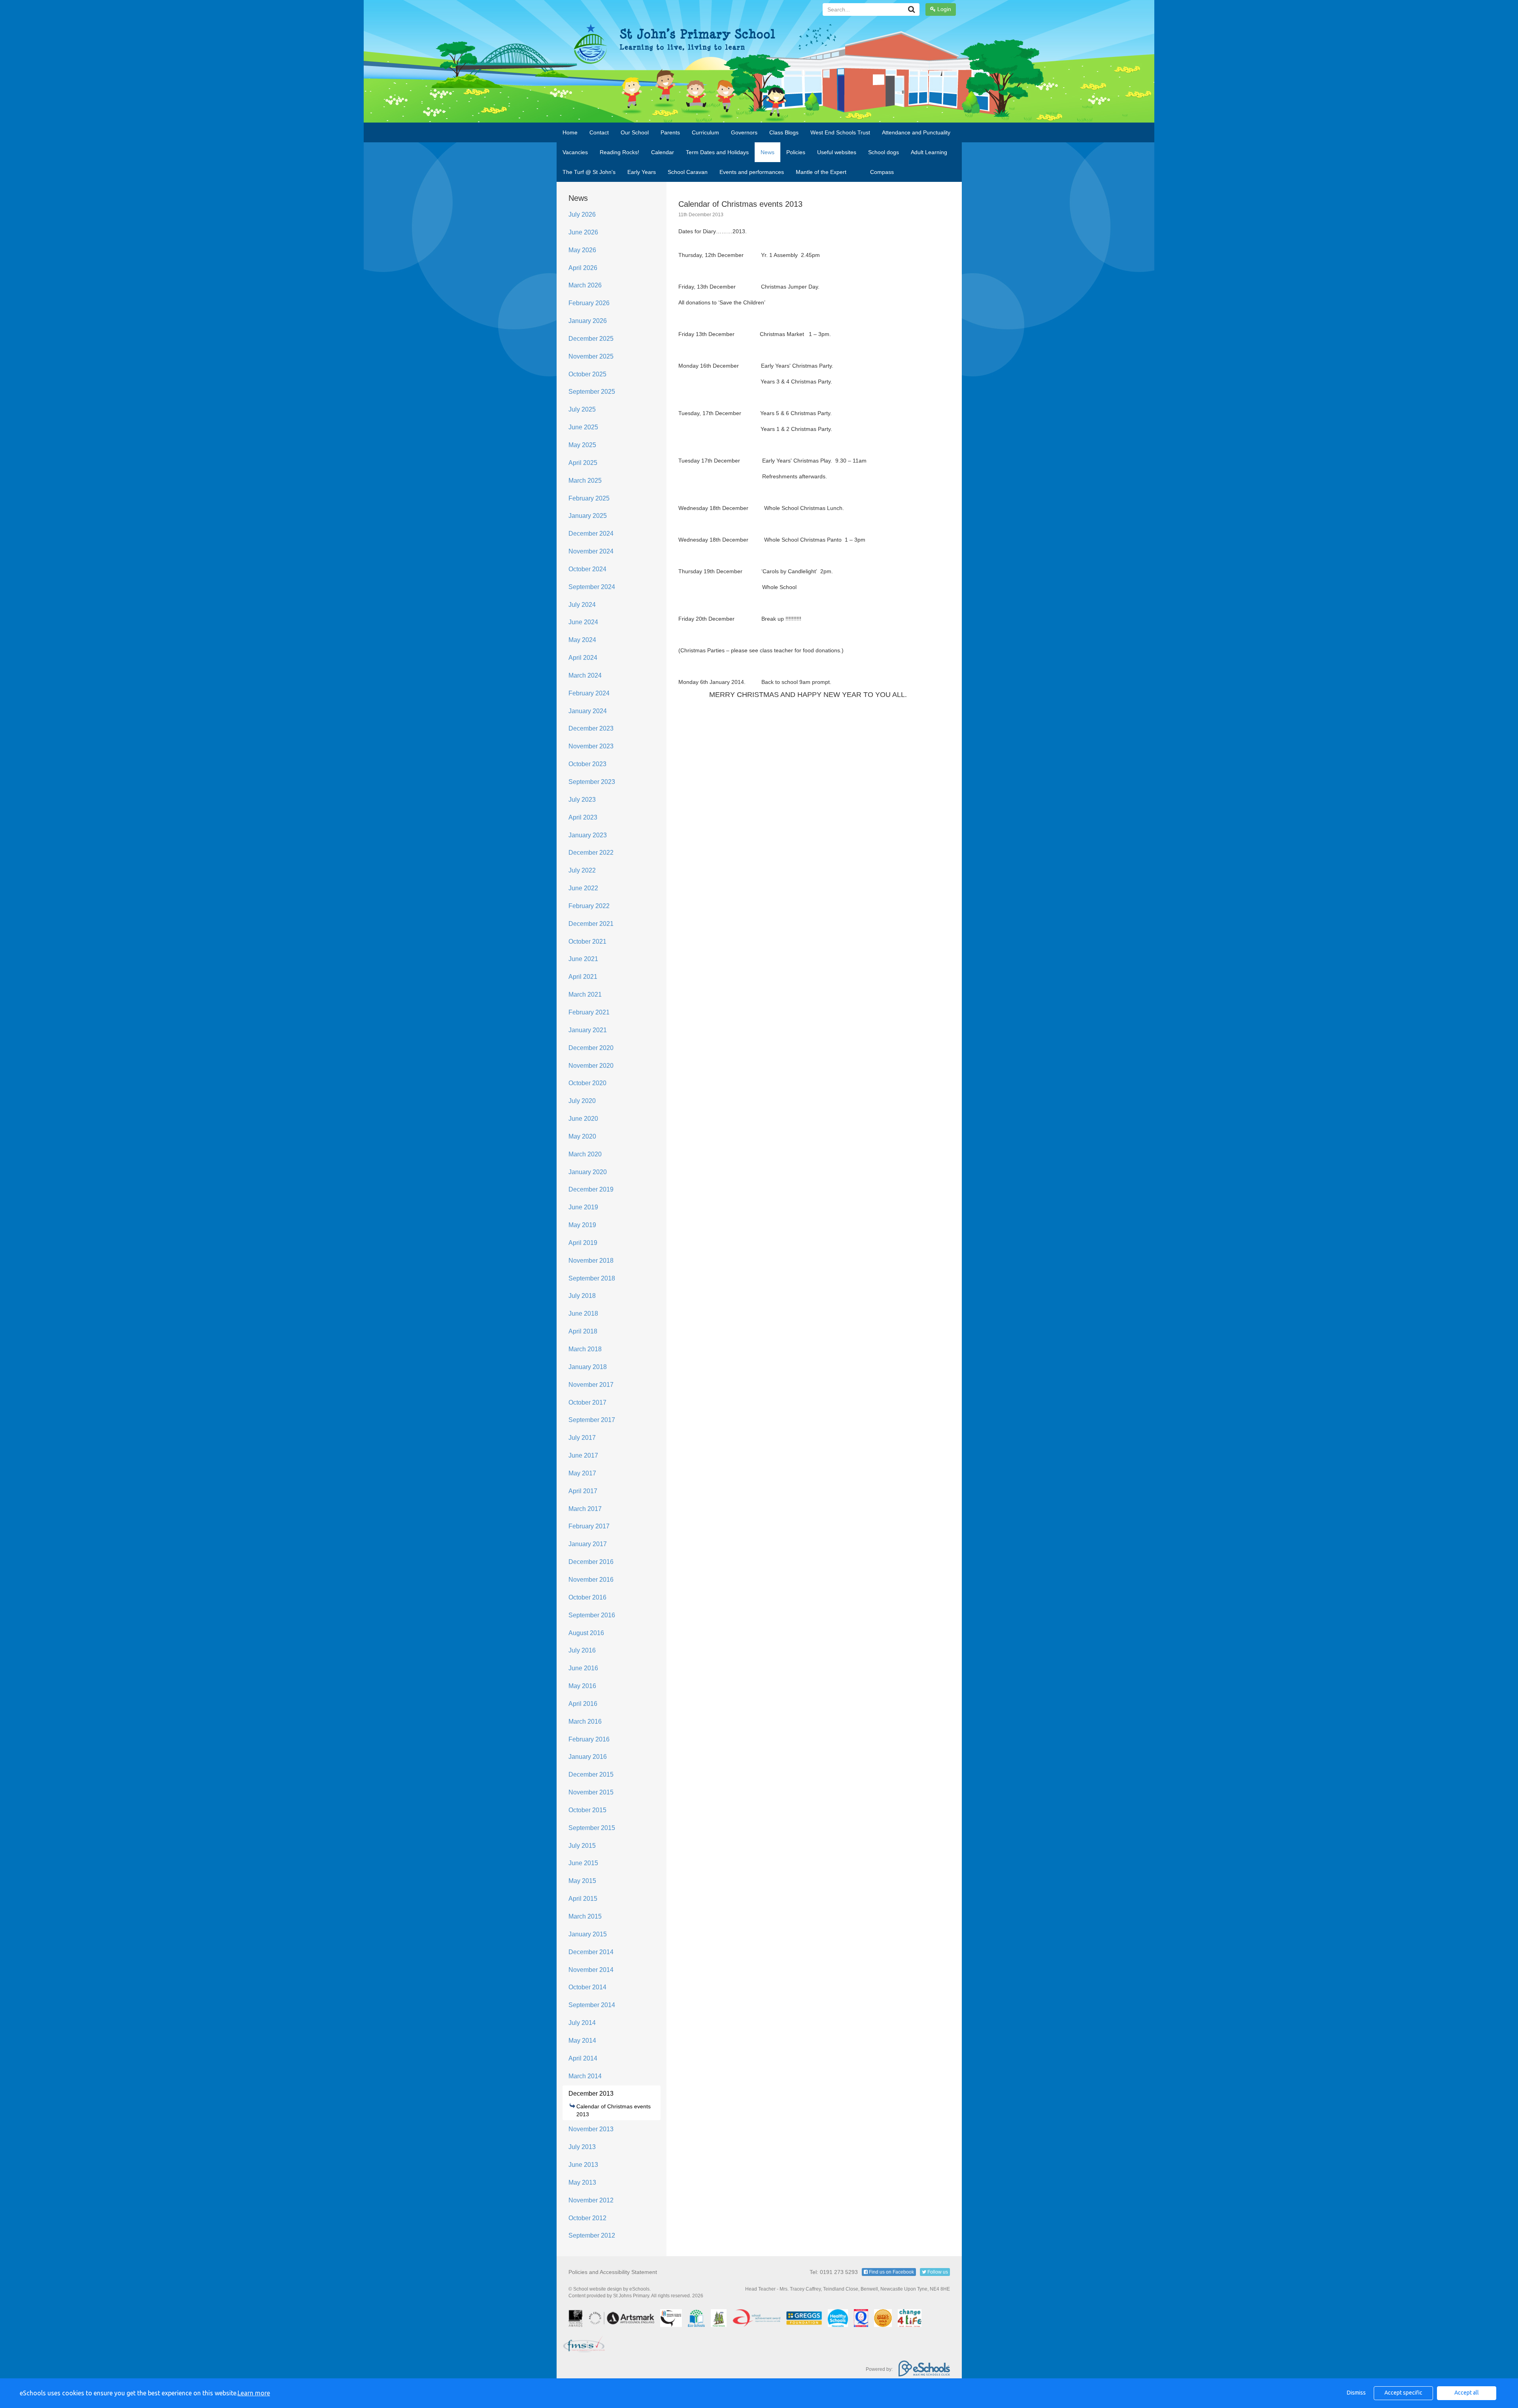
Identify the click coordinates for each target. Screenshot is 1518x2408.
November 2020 (591, 1066)
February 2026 (589, 303)
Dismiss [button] (1356, 2393)
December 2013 (591, 2094)
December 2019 (591, 1189)
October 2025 (587, 374)
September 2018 (592, 1278)
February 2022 (589, 906)
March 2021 (585, 994)
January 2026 (588, 321)
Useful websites (837, 152)
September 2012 (592, 2235)
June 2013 (583, 2165)
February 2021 (589, 1012)
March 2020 (585, 1154)
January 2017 (588, 1544)
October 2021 (587, 941)
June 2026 (583, 232)
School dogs (884, 152)
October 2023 (587, 764)
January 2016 (588, 1757)
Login (943, 9)
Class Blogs (784, 132)
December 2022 (591, 853)
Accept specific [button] (1403, 2393)
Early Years (642, 172)
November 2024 (591, 551)
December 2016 (591, 1562)
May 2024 (582, 640)
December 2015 (591, 1774)
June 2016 (583, 1668)
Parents (670, 132)
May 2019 (582, 1225)
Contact (599, 132)
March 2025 (585, 481)
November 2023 (591, 746)
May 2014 (582, 2041)
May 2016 (582, 1686)
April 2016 (583, 1704)
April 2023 (583, 817)
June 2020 (583, 1119)
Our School (635, 132)
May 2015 (582, 1881)
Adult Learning (929, 152)
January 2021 (588, 1030)
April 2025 (583, 463)
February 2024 (589, 693)
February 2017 (589, 1526)
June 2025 (583, 427)
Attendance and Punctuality (916, 132)
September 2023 (592, 782)
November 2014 (591, 1970)
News (767, 152)
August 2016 (586, 1633)
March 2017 (585, 1509)
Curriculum (705, 132)
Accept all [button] (1467, 2393)
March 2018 (585, 1349)
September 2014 (592, 2005)
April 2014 (583, 2058)
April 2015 (583, 1899)
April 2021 (583, 977)
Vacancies (575, 152)
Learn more (254, 2393)
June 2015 (583, 1863)
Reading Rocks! (619, 152)
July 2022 (582, 870)
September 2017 (592, 1420)
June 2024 (583, 622)
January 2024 (588, 711)
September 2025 (592, 392)
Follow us (937, 2272)
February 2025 (589, 498)
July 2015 (582, 1846)
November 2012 (591, 2200)
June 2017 (583, 1455)
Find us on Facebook (891, 2272)
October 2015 (587, 1810)
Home (570, 132)
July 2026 (582, 214)
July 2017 (582, 1438)
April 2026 (583, 268)
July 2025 (582, 409)
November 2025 (591, 356)
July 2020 (582, 1101)
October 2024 (587, 569)
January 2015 (588, 1934)
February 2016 (589, 1739)
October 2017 (587, 1402)
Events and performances (752, 172)
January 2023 (588, 835)
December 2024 (591, 534)
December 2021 (591, 924)
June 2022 (583, 888)
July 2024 (582, 605)
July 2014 (582, 2023)
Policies (796, 152)
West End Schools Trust (840, 132)
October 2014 (587, 1987)
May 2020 (582, 1136)
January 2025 (588, 516)
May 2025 (582, 445)
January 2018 (588, 1367)
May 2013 (582, 2182)
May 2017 (582, 1473)
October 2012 (587, 2218)
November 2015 (591, 1792)
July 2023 (582, 800)
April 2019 (583, 1243)
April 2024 (583, 658)
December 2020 (591, 1048)
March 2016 (585, 1721)
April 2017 (583, 1491)
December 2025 (591, 339)
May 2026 (582, 250)
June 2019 (583, 1207)
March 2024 (585, 675)
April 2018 (583, 1331)
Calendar (663, 152)
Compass (882, 172)
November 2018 (591, 1261)
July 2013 (582, 2147)
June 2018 (583, 1314)
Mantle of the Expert (821, 172)
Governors (744, 132)
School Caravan (688, 172)
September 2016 (592, 1615)
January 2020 (588, 1172)
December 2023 (591, 728)
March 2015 (585, 1916)
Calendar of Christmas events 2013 (614, 2110)
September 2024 (592, 587)
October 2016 (587, 1597)
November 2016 (591, 1580)
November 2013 (591, 2129)
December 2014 (591, 1952)
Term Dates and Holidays (717, 152)
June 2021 (583, 959)
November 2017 (591, 1385)
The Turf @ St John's (589, 172)
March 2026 (585, 285)
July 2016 (582, 1650)
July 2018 (582, 1296)
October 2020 (587, 1083)
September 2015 (592, 1828)
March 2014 (585, 2076)
